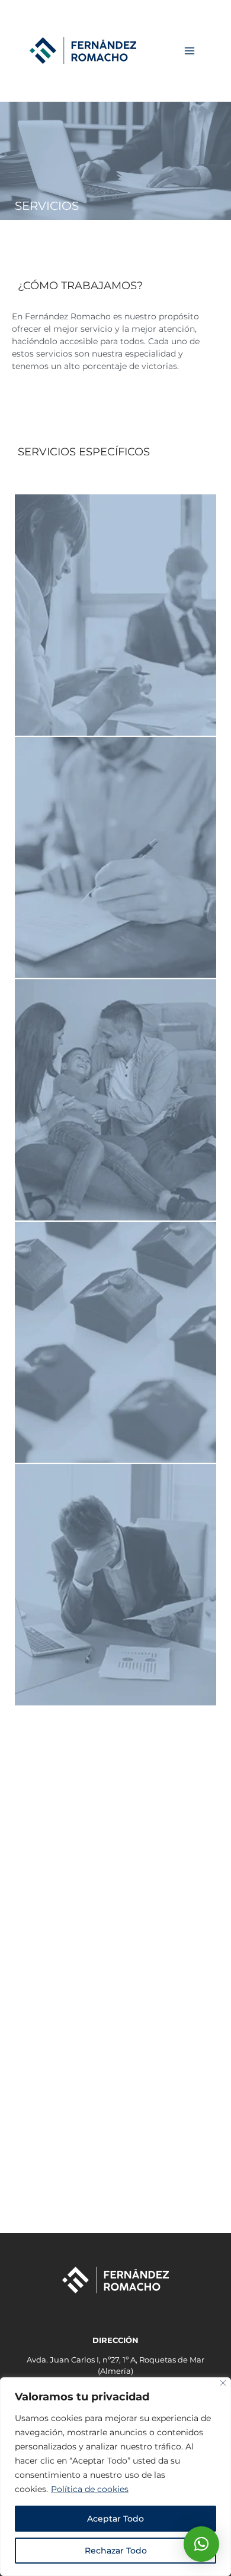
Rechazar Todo (116, 2551)
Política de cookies (90, 2489)
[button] (201, 2544)
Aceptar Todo (115, 2519)
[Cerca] (223, 2383)
